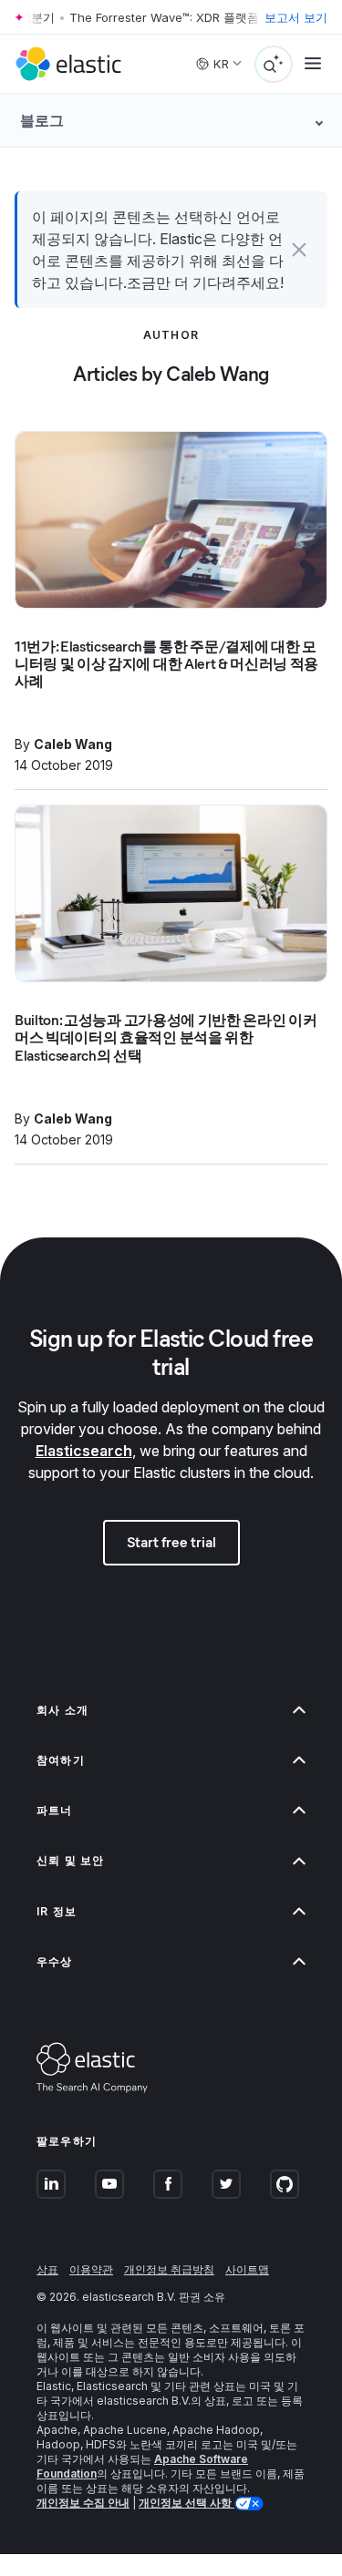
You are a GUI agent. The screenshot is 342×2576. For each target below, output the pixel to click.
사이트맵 (247, 2269)
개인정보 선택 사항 (187, 2503)
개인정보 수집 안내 (83, 2503)
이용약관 (91, 2269)
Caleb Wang (73, 744)
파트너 (55, 1810)
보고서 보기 (296, 17)
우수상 (55, 1961)
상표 (47, 2269)
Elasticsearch (84, 1451)
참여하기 (61, 1760)
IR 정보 (57, 1911)
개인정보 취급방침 (169, 2269)
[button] (299, 250)
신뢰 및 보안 (70, 1860)
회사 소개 (62, 1710)
